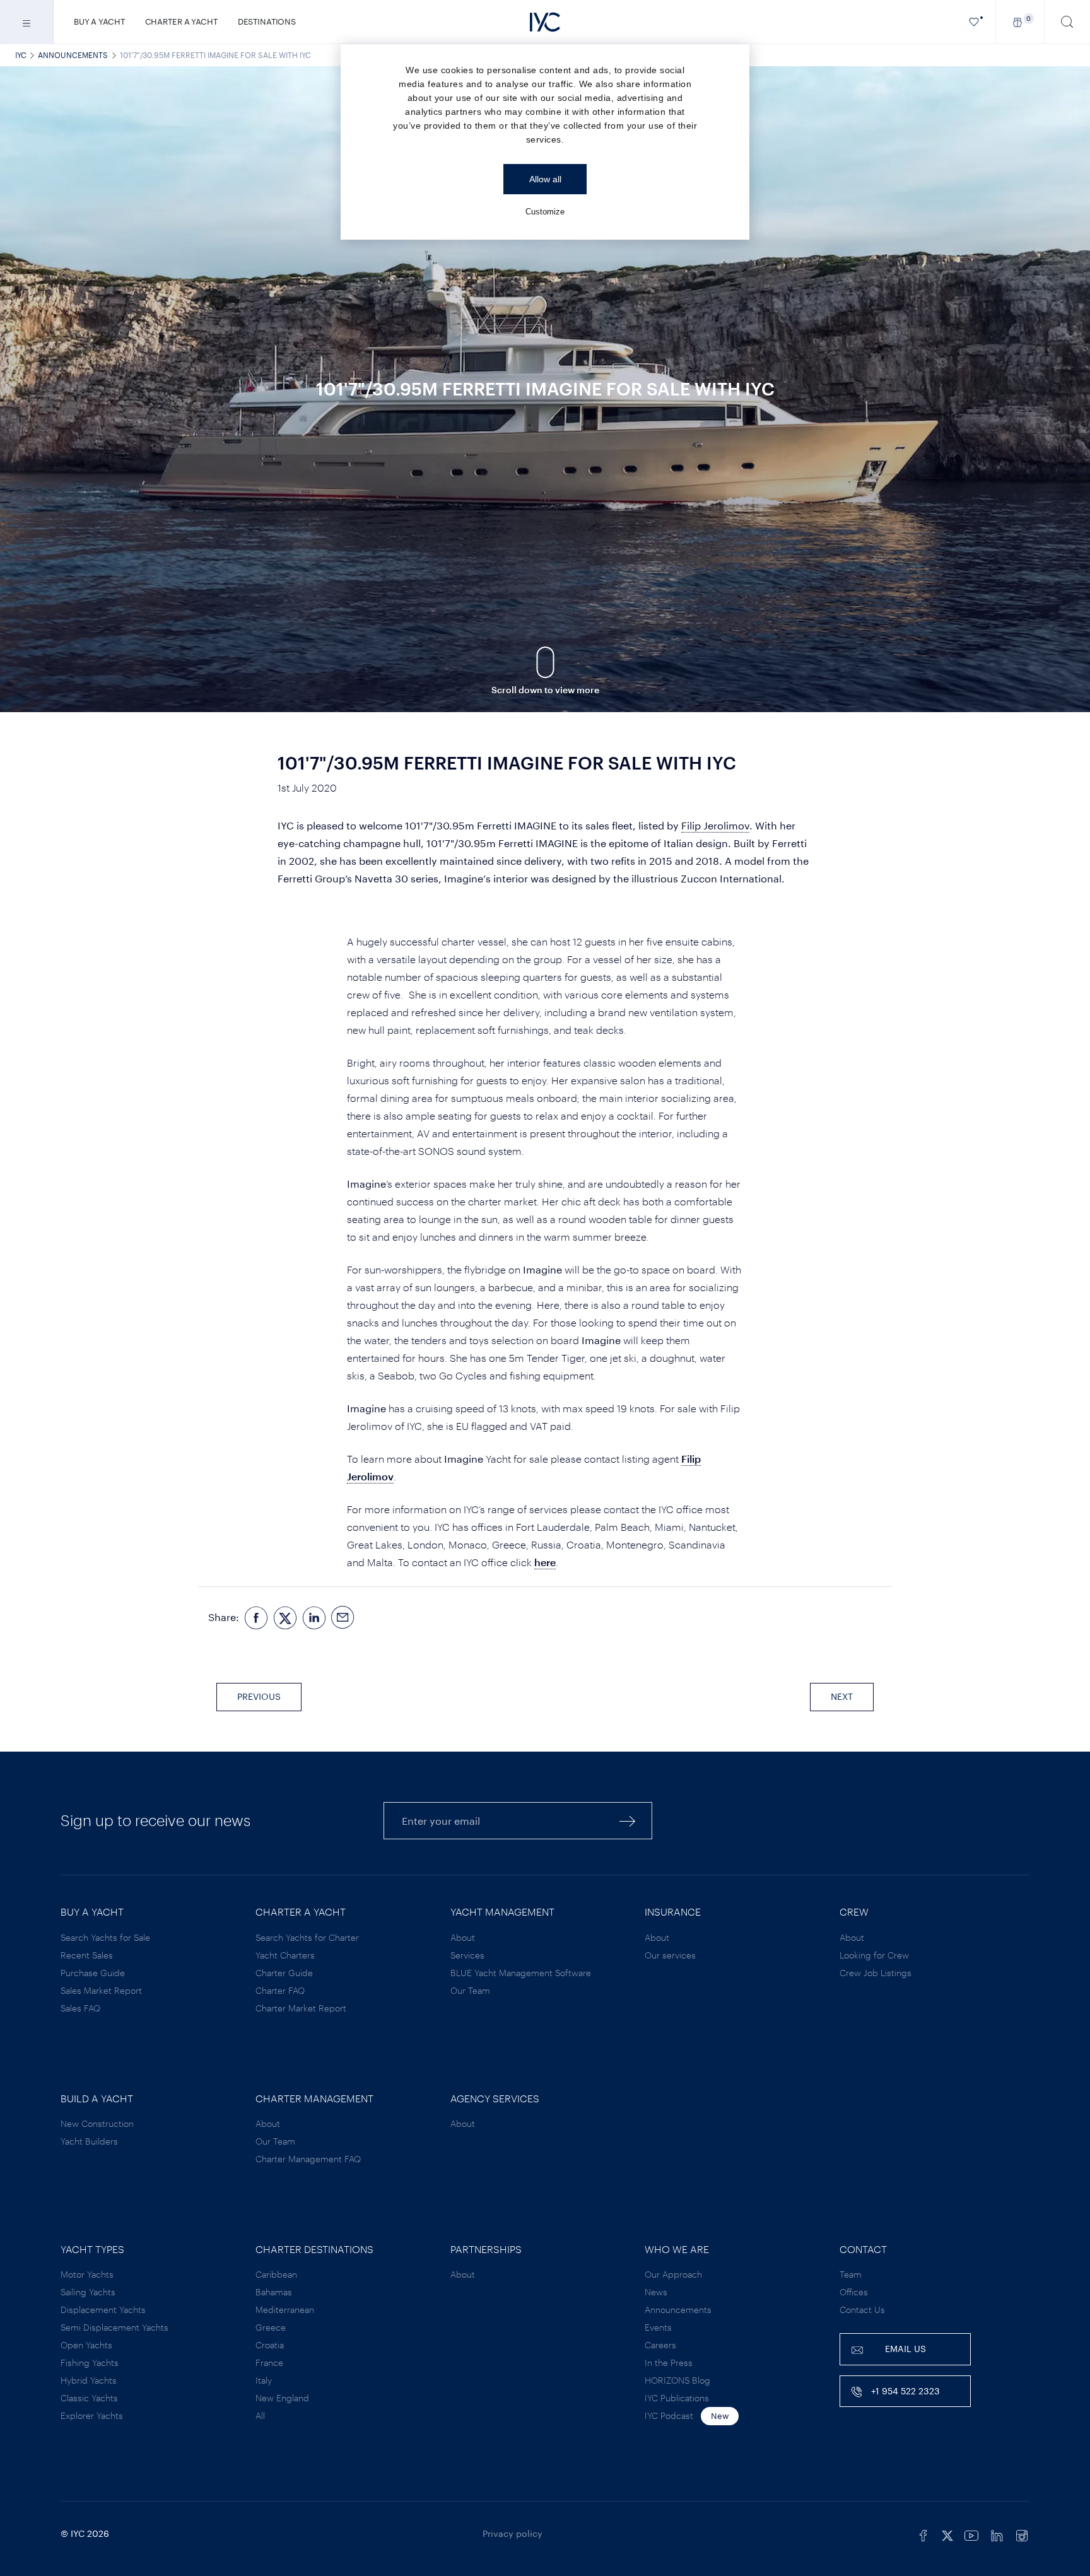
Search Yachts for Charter (307, 1937)
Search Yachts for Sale (105, 1937)
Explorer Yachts (92, 2415)
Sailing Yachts (88, 2292)
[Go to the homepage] (545, 22)
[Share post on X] (285, 1618)
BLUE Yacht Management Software (521, 1973)
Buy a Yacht (99, 21)
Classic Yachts (89, 2398)
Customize (545, 212)
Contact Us (862, 2310)
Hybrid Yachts (89, 2380)
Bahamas (274, 2292)
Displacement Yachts (103, 2310)
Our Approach (673, 2274)
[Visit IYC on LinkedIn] (997, 2534)
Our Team (470, 1990)
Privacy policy (513, 2533)
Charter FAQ (280, 1990)
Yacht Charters (285, 1955)
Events (658, 2327)
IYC (21, 55)
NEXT (842, 1696)
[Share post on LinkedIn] (314, 1618)
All (260, 2415)
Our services (670, 1955)
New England (282, 2398)
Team (851, 2274)
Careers (660, 2345)
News (656, 2292)
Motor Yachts (87, 2274)
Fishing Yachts (90, 2362)
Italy (264, 2380)
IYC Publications (677, 2398)
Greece (271, 2327)
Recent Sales (87, 1955)
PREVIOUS (259, 1696)
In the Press (669, 2362)
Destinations (267, 21)
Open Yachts (86, 2345)
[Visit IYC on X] (947, 2534)
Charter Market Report (301, 2008)
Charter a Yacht (181, 21)
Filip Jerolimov (715, 825)
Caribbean (276, 2274)
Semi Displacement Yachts (114, 2327)
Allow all (545, 179)
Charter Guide (284, 1973)
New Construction (97, 2123)
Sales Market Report (101, 1990)
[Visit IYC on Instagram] (1022, 2534)
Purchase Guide (93, 1973)
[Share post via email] (343, 1618)
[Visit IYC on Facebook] (923, 2534)
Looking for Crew (874, 1955)
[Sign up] (628, 1821)
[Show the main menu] (27, 22)
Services (467, 1955)
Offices (854, 2292)
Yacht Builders (89, 2141)
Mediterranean (285, 2310)
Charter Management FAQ (308, 2159)
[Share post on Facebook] (256, 1618)
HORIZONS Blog (677, 2380)
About (463, 1937)
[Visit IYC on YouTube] (971, 2534)
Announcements (73, 55)
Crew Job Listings (876, 1973)
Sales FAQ (80, 2008)
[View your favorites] (974, 22)
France (269, 2362)
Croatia (270, 2345)
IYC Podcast (669, 2415)
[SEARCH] (1067, 22)
